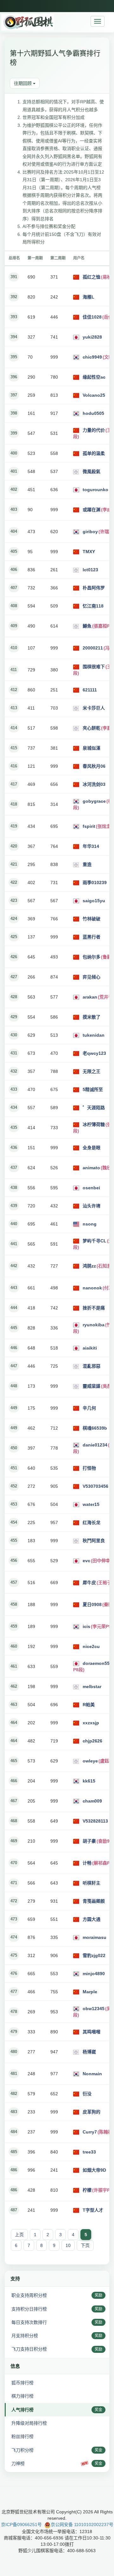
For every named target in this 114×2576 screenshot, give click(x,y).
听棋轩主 (92, 1883)
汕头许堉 (92, 1206)
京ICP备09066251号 (21, 2524)
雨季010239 (95, 883)
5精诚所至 (93, 1089)
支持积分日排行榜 (29, 2309)
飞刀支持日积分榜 (29, 2349)
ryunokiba (94, 1325)
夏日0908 (92, 1604)
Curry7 (90, 2132)
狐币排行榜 (22, 2383)
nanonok (92, 1288)
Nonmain (92, 2074)
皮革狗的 (92, 2112)
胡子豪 (89, 1841)
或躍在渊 (92, 510)
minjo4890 (94, 1974)
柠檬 (87, 2190)
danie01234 (95, 1445)
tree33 (89, 2152)
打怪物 (89, 1468)
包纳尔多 (92, 957)
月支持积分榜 (25, 2336)
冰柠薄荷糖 (94, 1124)
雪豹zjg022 (94, 1955)
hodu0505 (93, 413)
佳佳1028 (92, 317)
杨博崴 (89, 2052)
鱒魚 (87, 626)
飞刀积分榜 (22, 2450)
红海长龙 (92, 1522)
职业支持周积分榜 (29, 2295)
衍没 (87, 2094)
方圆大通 (92, 1919)
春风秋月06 (94, 766)
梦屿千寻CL (95, 1241)
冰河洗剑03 (94, 784)
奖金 (98, 2410)
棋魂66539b (95, 1428)
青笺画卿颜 (94, 1901)
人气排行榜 (22, 2410)
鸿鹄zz (89, 1266)
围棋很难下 (94, 667)
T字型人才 (93, 2210)
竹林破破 (92, 919)
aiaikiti (90, 1348)
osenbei (91, 1188)
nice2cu (91, 1646)
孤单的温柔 (94, 453)
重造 (87, 864)
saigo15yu (94, 901)
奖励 (98, 2295)
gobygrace (94, 801)
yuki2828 (92, 337)
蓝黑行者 (92, 937)
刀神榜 (18, 2463)
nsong (90, 1224)
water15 (91, 1504)
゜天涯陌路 (94, 1108)
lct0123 (90, 570)
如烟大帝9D (94, 2170)
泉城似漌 (92, 748)
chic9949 (92, 357)
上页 (19, 2235)
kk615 (89, 1781)
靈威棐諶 (92, 1386)
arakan (90, 997)
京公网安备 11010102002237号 (82, 2524)
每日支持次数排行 (29, 2322)
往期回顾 (23, 83)
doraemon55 (96, 1663)
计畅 (87, 1863)
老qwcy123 (94, 1053)
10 (68, 2245)
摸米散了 (92, 1017)
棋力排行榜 (22, 2396)
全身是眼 (92, 1148)
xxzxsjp (91, 1723)
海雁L (89, 297)
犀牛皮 (89, 1583)
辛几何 (89, 1408)
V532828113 (95, 1821)
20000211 (93, 648)
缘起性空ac (94, 377)
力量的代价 (94, 430)
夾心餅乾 (92, 728)
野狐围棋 (28, 22)
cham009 (92, 1801)
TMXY (89, 552)
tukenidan (94, 1035)
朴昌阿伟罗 (94, 588)
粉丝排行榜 (22, 2436)
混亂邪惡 (92, 1366)
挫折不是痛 (94, 1308)
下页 (85, 2245)
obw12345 (94, 2009)
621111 (90, 690)
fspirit (89, 826)
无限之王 (92, 1071)
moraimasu (95, 1937)
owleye (90, 1761)
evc (86, 1561)
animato (91, 1168)
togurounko (95, 490)
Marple (90, 1992)
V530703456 (95, 1486)
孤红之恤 (92, 277)
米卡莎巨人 (94, 708)
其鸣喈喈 (92, 2032)
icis (86, 1626)
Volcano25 (94, 395)
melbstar (92, 1686)
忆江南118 (93, 606)
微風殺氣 (92, 471)
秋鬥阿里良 (94, 1541)
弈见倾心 (92, 977)
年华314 (91, 846)
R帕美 (89, 1705)
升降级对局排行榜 (29, 2423)
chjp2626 (92, 1741)
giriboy (90, 532)
